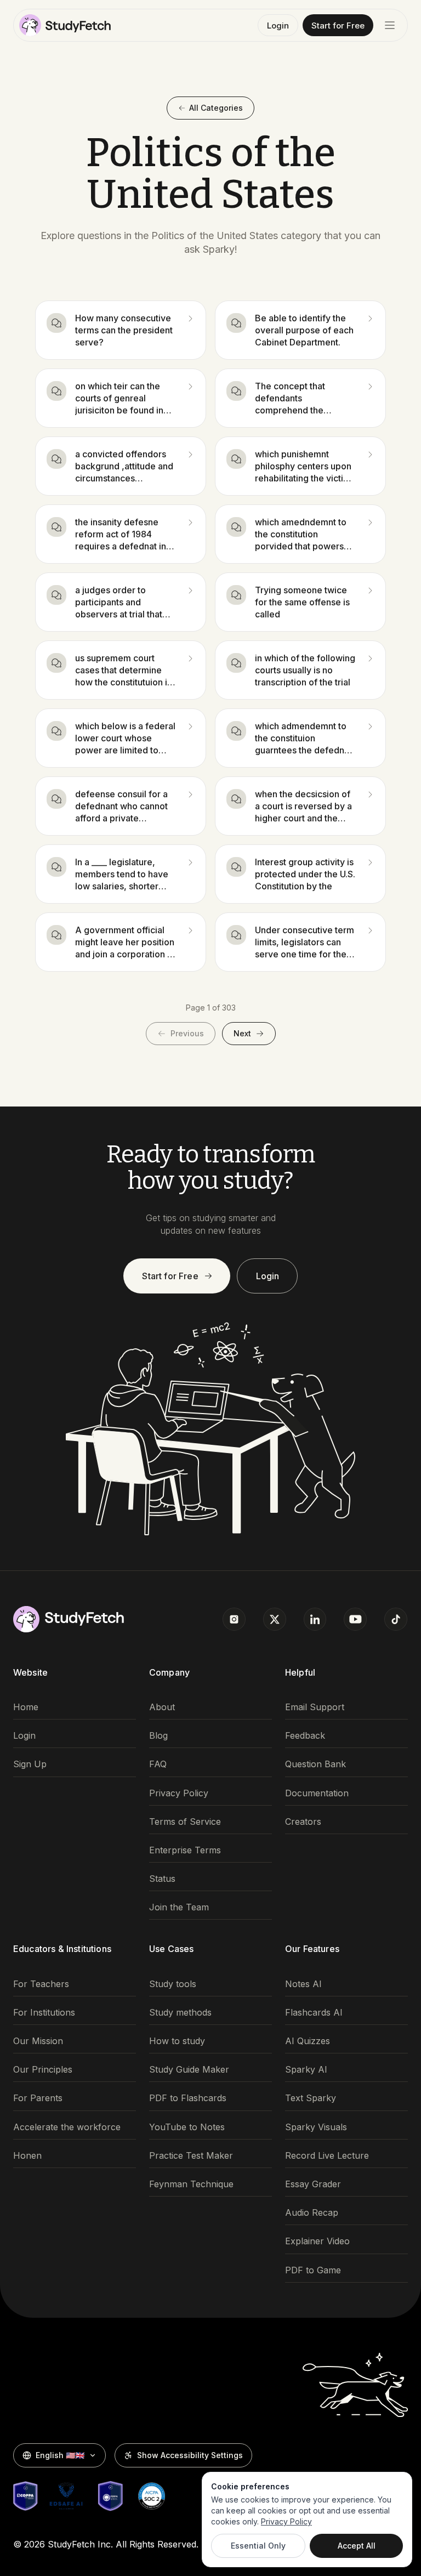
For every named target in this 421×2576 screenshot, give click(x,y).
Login (278, 25)
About (162, 1707)
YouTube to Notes (187, 2127)
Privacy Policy (179, 1793)
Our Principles (43, 2070)
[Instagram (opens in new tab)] (234, 1619)
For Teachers (41, 1984)
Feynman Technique (191, 2184)
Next (242, 1033)
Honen (27, 2156)
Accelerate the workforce (67, 2127)
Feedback (305, 1736)
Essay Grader (313, 2184)
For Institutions (44, 2013)
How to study (177, 2041)
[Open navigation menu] (390, 25)
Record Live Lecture (327, 2156)
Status (162, 1879)
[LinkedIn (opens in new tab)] (315, 1619)
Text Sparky (311, 2098)
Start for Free (338, 25)
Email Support (315, 1707)
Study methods (180, 2013)
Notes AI (303, 1984)
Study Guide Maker (189, 2070)
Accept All (357, 2546)
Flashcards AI (314, 2013)
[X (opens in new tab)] (275, 1619)
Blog (158, 1736)
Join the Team (179, 1907)
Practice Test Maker (191, 2156)
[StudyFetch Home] (65, 25)
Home (26, 1707)
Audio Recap (312, 2213)
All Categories (216, 108)
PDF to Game (313, 2270)
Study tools (173, 1984)
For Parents (38, 2098)
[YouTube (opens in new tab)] (355, 1619)
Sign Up (30, 1764)
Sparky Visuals (316, 2127)
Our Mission (38, 2041)
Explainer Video (317, 2241)
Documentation (317, 1793)
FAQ (158, 1764)
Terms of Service (185, 1822)
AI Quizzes (308, 2041)
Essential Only (258, 2546)
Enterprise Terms (185, 1850)
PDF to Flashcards (188, 2098)
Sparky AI (306, 2070)
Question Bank (315, 1764)
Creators (303, 1822)
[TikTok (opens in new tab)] (396, 1619)
